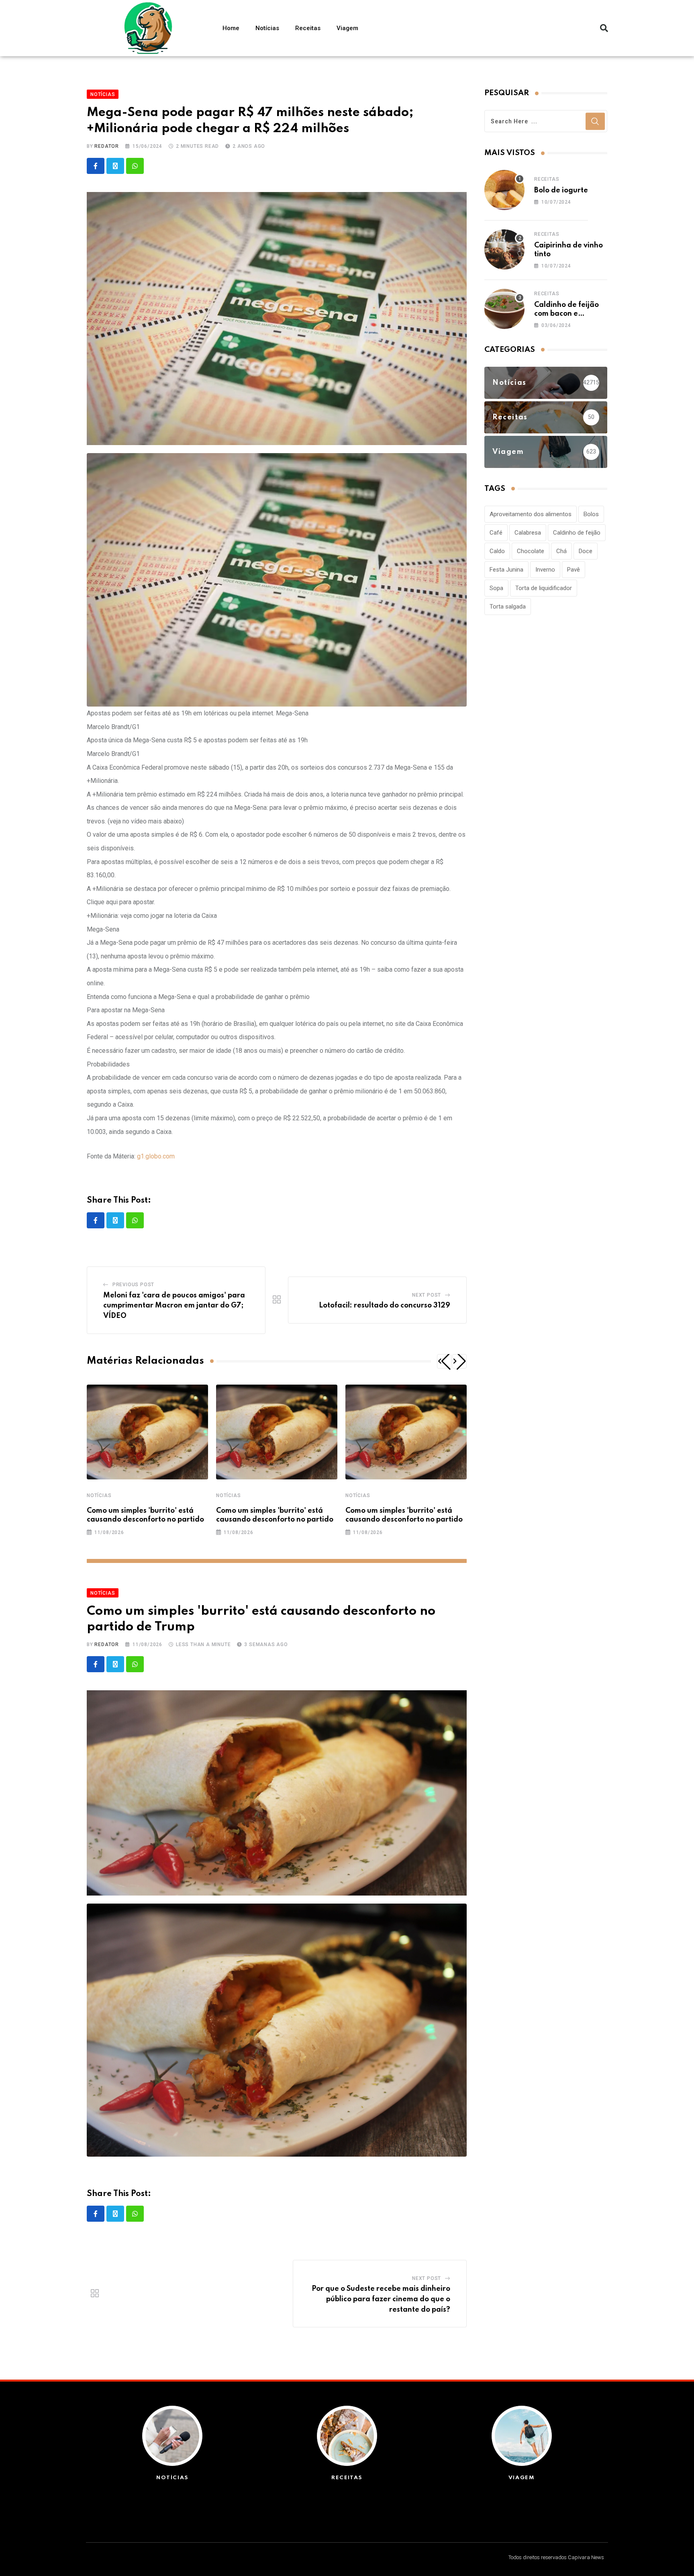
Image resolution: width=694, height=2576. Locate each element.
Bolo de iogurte (561, 190)
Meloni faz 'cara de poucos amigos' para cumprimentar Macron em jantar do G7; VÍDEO (174, 1306)
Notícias (267, 28)
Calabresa (528, 533)
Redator (107, 146)
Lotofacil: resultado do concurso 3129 (385, 1305)
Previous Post (133, 1285)
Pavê (574, 570)
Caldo (497, 551)
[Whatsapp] (135, 166)
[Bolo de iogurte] (504, 190)
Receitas (308, 28)
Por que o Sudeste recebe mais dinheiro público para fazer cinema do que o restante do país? (381, 2299)
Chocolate (531, 551)
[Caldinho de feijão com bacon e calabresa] (504, 309)
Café (496, 533)
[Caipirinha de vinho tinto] (504, 249)
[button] (604, 28)
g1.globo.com (156, 1156)
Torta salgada (508, 607)
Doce (586, 551)
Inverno (545, 570)
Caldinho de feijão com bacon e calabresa (566, 314)
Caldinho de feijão (577, 533)
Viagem (347, 28)
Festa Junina (506, 570)
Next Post (427, 1295)
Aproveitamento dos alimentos (531, 514)
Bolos (591, 514)
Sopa (496, 588)
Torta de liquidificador (544, 588)
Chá (561, 551)
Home (231, 28)
